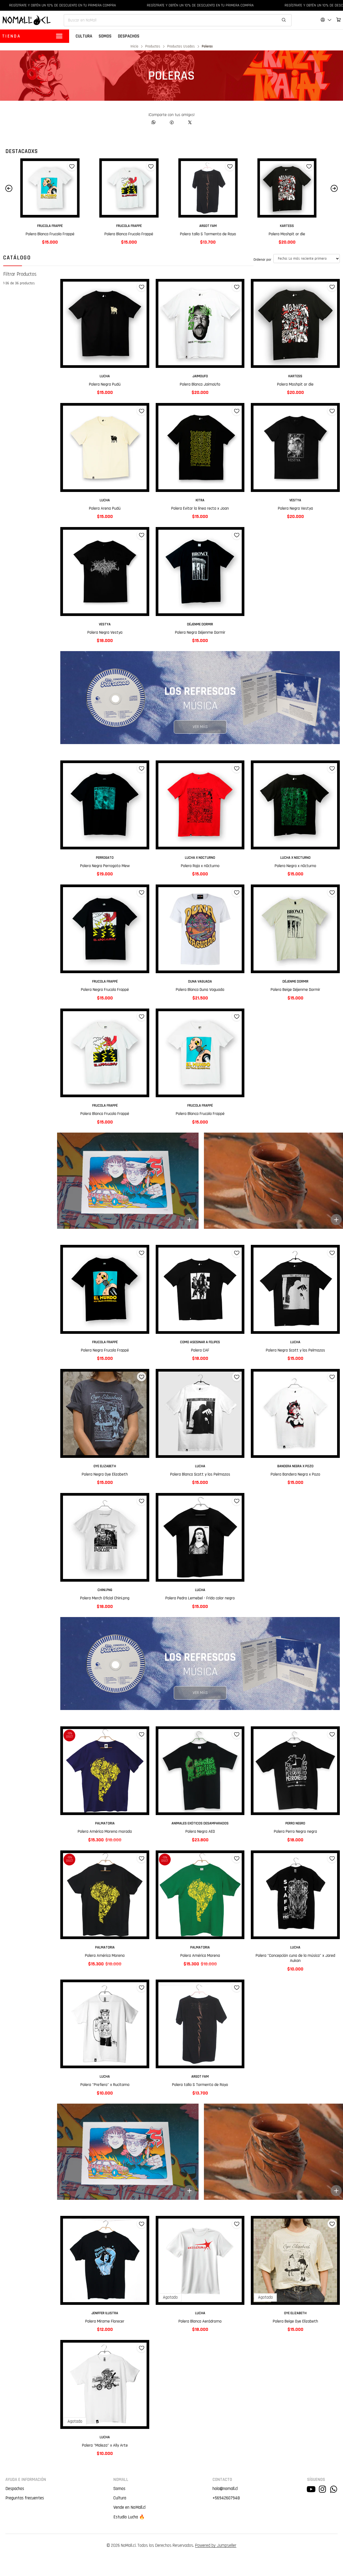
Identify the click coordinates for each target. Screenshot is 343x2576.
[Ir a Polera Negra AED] (200, 1771)
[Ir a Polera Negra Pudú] (105, 323)
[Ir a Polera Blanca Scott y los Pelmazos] (200, 1413)
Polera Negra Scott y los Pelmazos (295, 1350)
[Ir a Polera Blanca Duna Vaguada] (200, 929)
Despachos (15, 2489)
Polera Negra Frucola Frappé (105, 990)
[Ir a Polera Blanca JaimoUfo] (211, 188)
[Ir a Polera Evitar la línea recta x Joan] (200, 447)
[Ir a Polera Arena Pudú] (105, 447)
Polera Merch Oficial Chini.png (105, 1598)
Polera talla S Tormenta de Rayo (53, 234)
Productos (153, 47)
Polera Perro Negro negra (295, 1832)
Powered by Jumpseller (216, 2545)
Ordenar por (262, 260)
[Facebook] (172, 122)
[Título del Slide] (128, 1181)
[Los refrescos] (200, 698)
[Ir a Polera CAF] (200, 1289)
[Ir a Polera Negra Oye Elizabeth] (105, 1413)
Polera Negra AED (200, 1832)
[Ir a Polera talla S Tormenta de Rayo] (53, 188)
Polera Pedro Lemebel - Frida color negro (200, 1598)
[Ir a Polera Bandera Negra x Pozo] (290, 188)
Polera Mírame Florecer (105, 2321)
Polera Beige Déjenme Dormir (295, 990)
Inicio (134, 47)
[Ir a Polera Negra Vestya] (295, 447)
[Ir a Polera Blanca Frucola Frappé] (105, 1053)
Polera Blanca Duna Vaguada (200, 990)
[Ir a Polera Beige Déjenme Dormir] (295, 929)
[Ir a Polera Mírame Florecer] (105, 2260)
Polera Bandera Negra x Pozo (290, 234)
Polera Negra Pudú (105, 384)
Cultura (120, 2498)
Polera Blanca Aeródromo (200, 2321)
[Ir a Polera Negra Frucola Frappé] (105, 929)
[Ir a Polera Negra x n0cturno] (295, 805)
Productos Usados (181, 47)
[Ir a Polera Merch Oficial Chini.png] (105, 1537)
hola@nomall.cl (225, 2489)
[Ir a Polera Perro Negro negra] (295, 1771)
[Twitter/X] (190, 122)
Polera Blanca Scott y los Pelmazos (200, 1474)
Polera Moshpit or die (132, 234)
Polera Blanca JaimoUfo (211, 234)
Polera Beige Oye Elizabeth (295, 2321)
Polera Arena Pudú (105, 508)
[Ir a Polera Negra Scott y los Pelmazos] (295, 1289)
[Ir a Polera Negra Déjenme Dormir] (200, 572)
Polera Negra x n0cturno (295, 866)
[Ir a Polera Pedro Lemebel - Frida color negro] (200, 1537)
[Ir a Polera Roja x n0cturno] (200, 805)
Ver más (200, 727)
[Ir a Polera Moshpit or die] (132, 188)
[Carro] (339, 20)
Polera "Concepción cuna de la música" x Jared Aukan (295, 1958)
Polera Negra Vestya (295, 508)
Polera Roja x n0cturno (200, 866)
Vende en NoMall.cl (129, 2507)
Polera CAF (200, 1350)
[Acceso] (326, 20)
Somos (119, 2489)
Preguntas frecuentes (25, 2498)
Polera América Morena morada (105, 1832)
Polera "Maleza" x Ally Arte (105, 2445)
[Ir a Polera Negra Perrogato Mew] (105, 805)
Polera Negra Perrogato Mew (105, 866)
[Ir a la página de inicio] (27, 20)
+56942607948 (226, 2498)
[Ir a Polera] (295, 1895)
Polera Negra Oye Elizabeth (105, 1474)
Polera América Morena (105, 1956)
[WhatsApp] (154, 122)
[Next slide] (334, 188)
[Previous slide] (9, 188)
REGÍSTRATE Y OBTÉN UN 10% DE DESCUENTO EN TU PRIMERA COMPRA (134, 5)
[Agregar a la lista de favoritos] (75, 166)
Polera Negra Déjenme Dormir (200, 632)
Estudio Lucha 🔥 (129, 2517)
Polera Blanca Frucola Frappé (105, 1114)
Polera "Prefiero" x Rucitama (105, 2085)
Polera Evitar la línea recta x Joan (200, 508)
